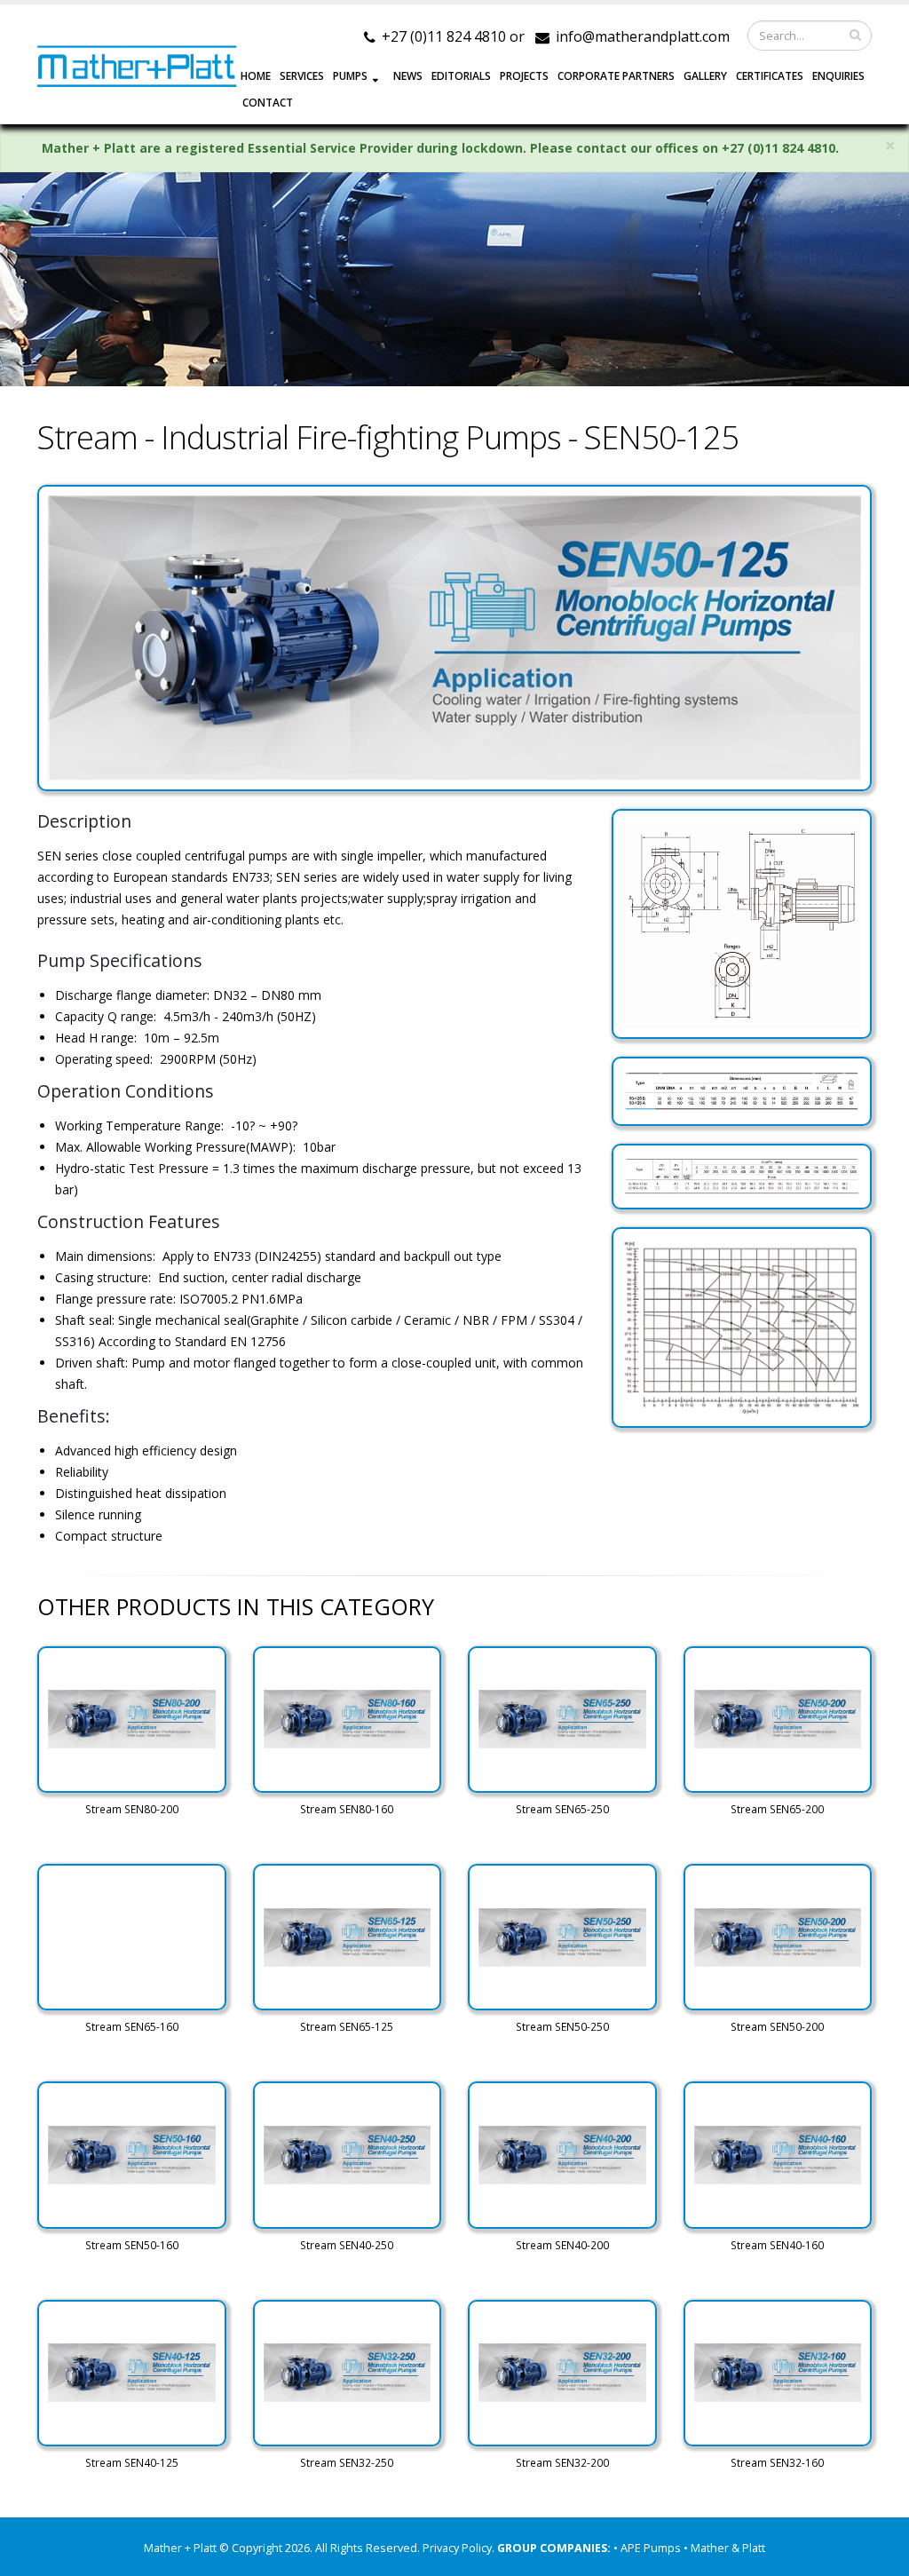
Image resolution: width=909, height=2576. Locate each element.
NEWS (408, 76)
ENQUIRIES (838, 76)
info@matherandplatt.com (643, 36)
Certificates (770, 76)
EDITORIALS (461, 76)
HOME (256, 76)
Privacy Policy (457, 2548)
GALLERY (705, 76)
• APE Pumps (648, 2548)
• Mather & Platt (724, 2548)
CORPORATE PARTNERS (616, 76)
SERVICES (302, 76)
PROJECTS (524, 76)
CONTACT (268, 103)
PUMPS (350, 76)
